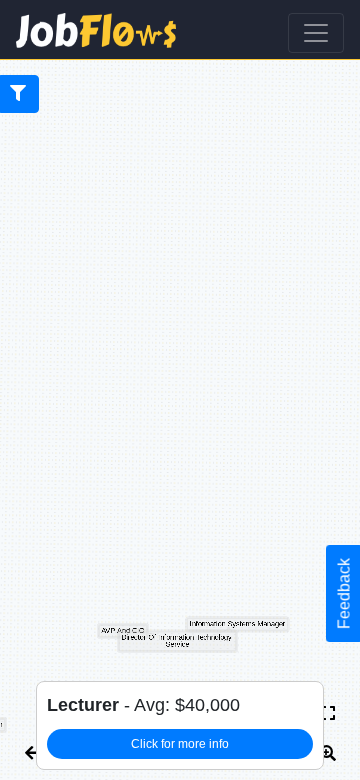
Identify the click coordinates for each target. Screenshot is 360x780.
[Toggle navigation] (316, 33)
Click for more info (180, 744)
